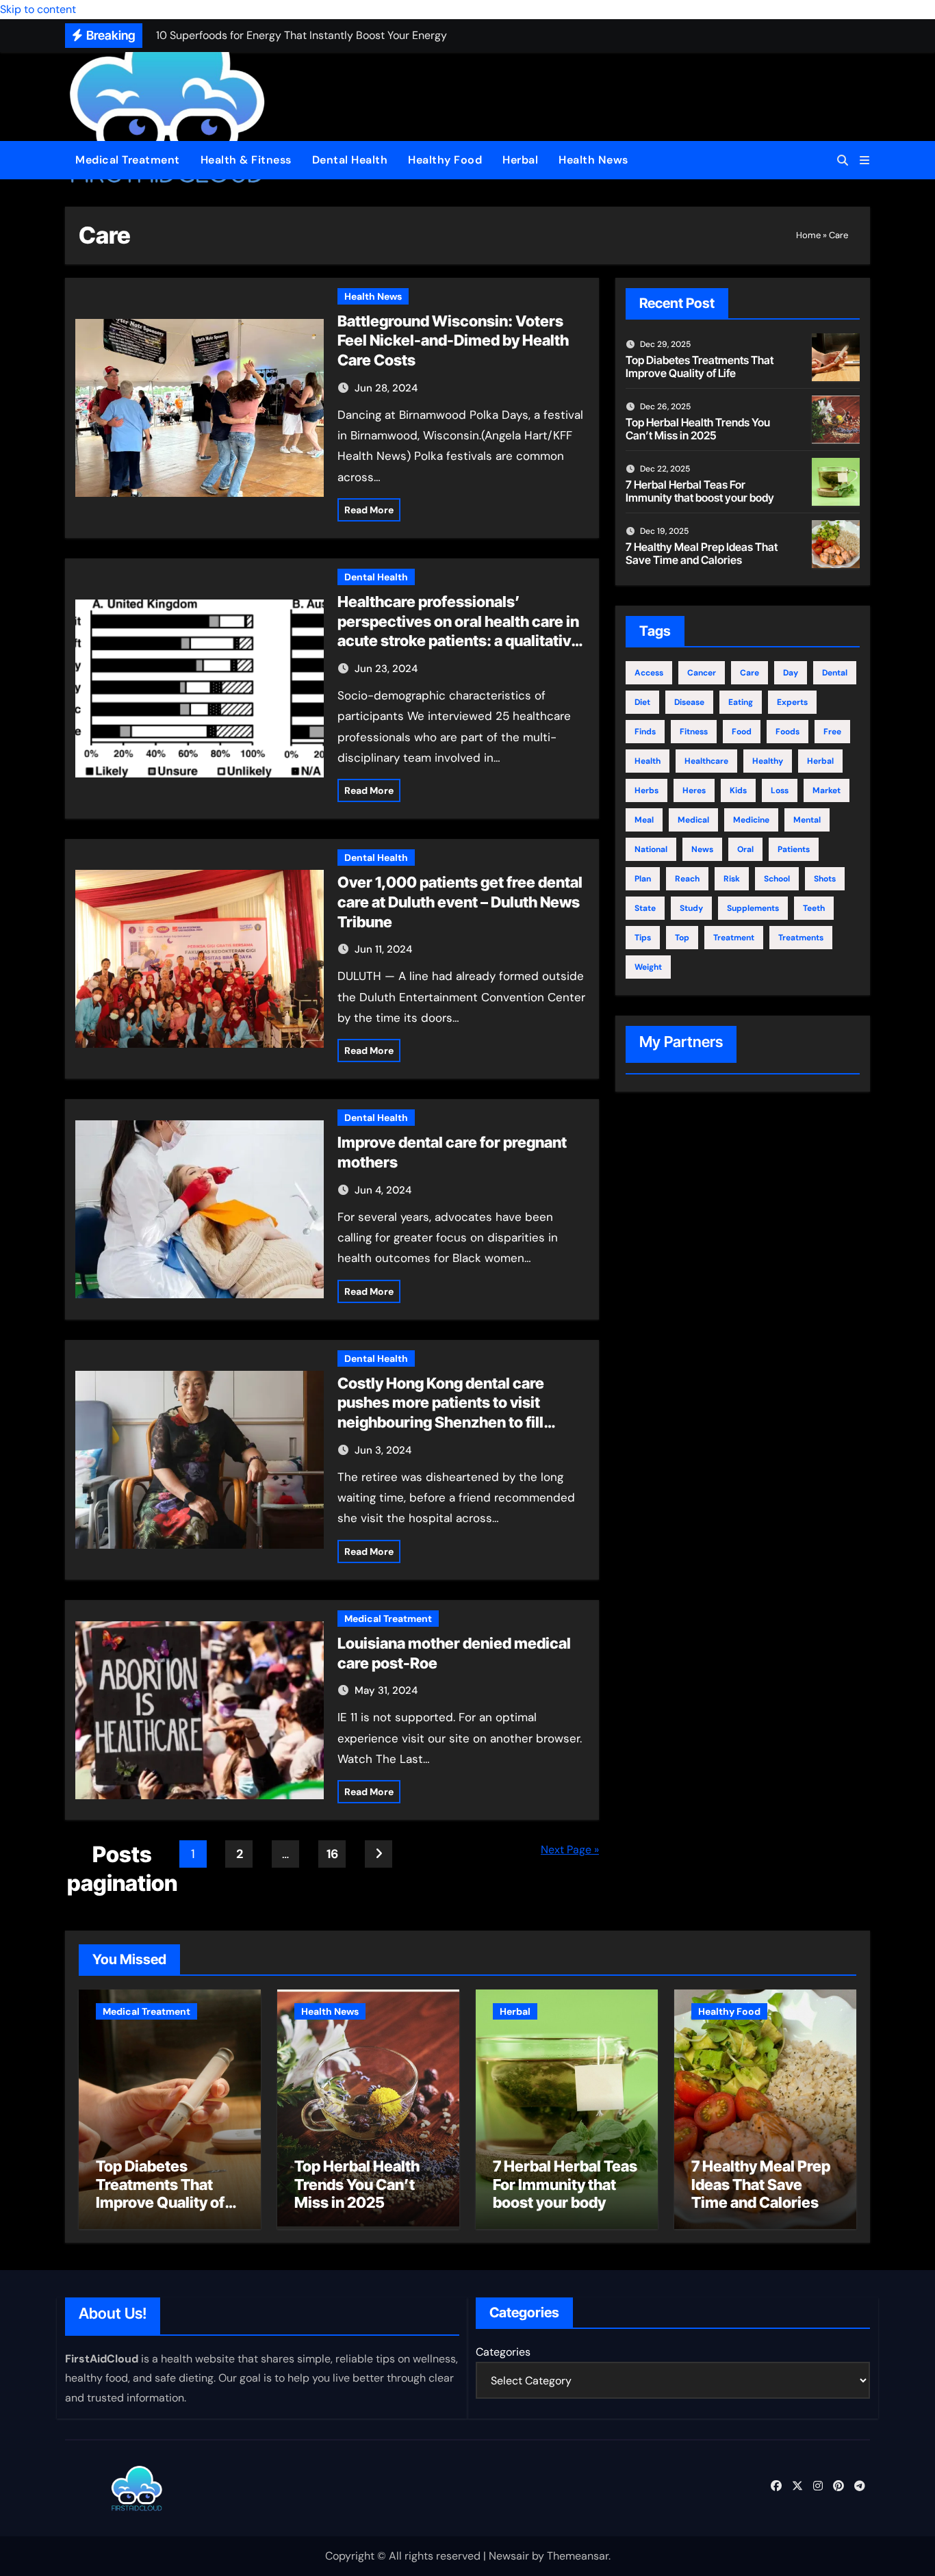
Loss (780, 790)
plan (643, 879)
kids (738, 790)
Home (808, 235)
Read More (369, 510)
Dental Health (350, 160)
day (791, 673)
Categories (503, 2352)
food (742, 732)
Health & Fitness (246, 160)
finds (645, 732)
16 (332, 1854)
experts (792, 702)
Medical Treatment (128, 160)
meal (644, 820)
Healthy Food (445, 160)
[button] (864, 160)
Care (750, 673)
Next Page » (570, 1850)
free (832, 732)
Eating (741, 702)
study (691, 908)
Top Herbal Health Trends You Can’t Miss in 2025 (698, 429)
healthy (768, 761)
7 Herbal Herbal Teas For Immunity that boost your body (700, 491)
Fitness (694, 732)
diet (642, 702)
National (651, 849)
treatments (801, 938)
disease (689, 702)
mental (807, 820)
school (777, 879)
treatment (734, 938)
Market (827, 790)
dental (835, 673)
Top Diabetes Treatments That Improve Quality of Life (700, 366)
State (645, 908)
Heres (694, 790)
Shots (825, 879)
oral (745, 849)
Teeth (814, 908)
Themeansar (578, 2556)
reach (687, 879)
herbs (646, 790)
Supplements (753, 908)
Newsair (509, 2556)
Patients (794, 849)
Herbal (520, 160)
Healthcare (706, 761)
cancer (702, 673)
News (702, 849)
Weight (648, 967)
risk (732, 879)
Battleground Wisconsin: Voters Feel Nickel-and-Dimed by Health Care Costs (453, 340)
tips (643, 938)
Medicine (751, 820)
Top (682, 938)
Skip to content (38, 9)
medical (693, 820)
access (649, 673)
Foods (787, 732)
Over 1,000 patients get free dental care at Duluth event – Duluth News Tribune (460, 902)
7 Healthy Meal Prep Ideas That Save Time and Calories (702, 553)
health (648, 761)
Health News (593, 160)
